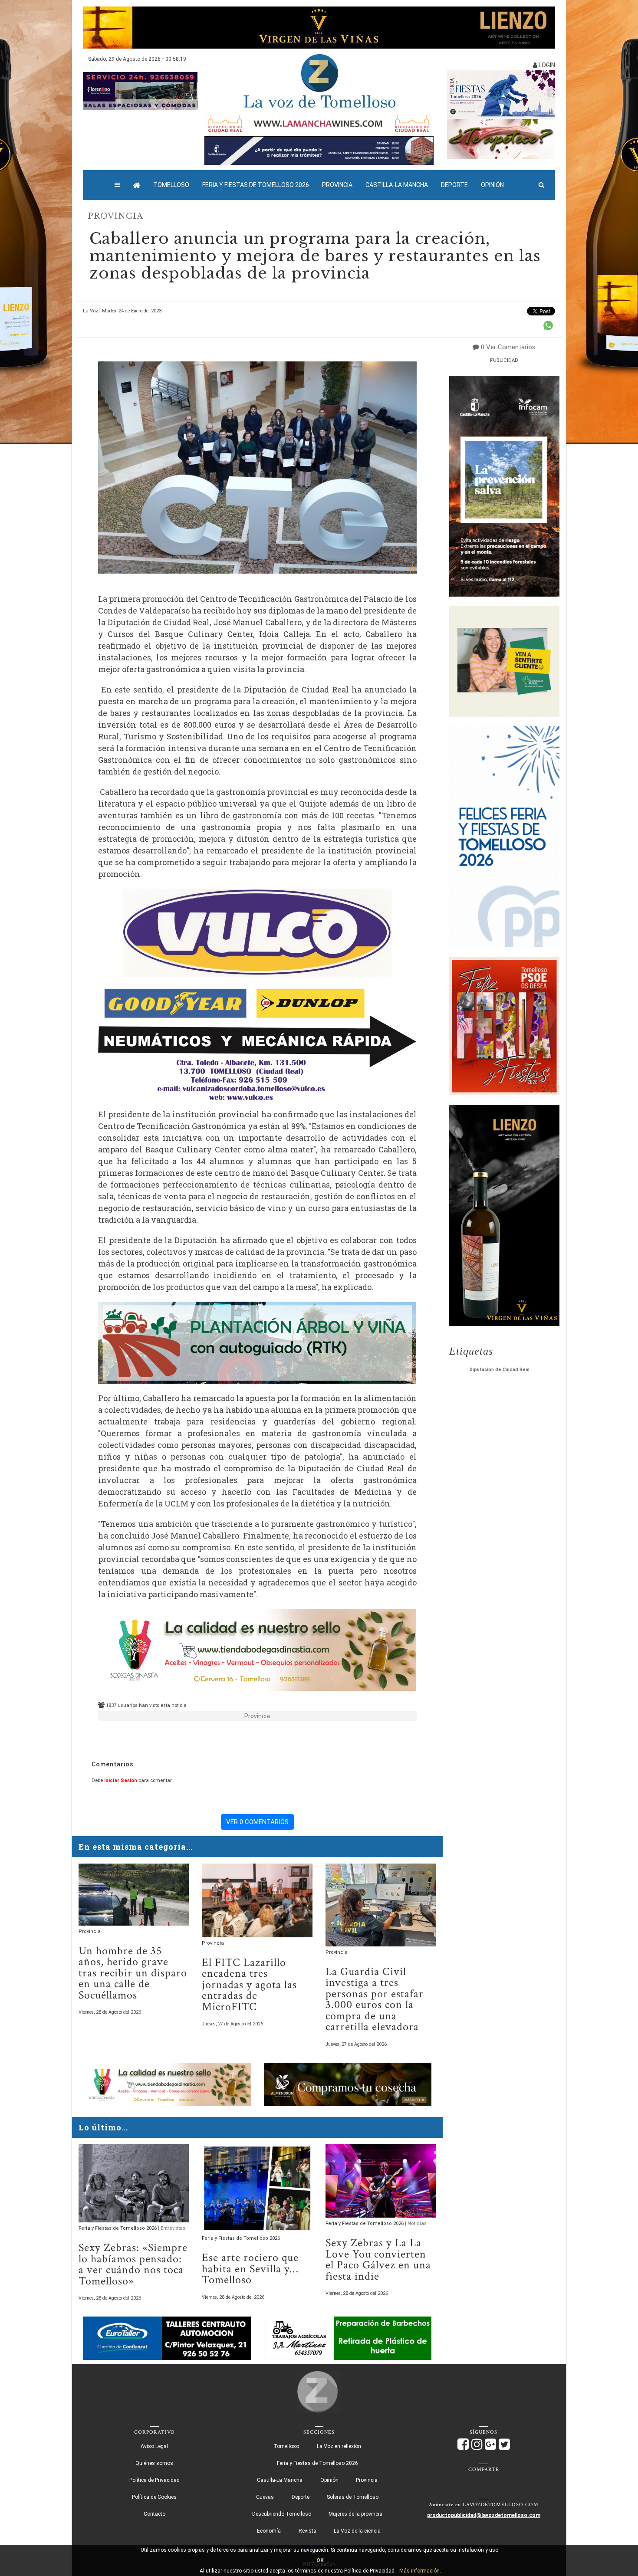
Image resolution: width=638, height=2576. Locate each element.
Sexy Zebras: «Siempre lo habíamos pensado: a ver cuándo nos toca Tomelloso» (133, 2264)
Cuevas (265, 2497)
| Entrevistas (172, 2228)
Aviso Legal (154, 2446)
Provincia (337, 185)
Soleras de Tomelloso (353, 2497)
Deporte (454, 185)
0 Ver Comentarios (508, 347)
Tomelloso (171, 185)
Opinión (492, 185)
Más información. (420, 2571)
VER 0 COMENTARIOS (257, 1822)
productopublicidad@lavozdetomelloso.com (484, 2515)
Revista (307, 2531)
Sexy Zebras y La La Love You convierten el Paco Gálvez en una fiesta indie (378, 2260)
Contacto (155, 2514)
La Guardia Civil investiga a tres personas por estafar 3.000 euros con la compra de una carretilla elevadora (375, 2000)
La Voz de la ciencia (357, 2531)
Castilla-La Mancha (397, 185)
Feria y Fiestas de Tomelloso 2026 (256, 185)
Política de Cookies (154, 2497)
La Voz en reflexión (339, 2446)
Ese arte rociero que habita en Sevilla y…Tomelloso (250, 2269)
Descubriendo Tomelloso (282, 2514)
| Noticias (416, 2223)
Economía (269, 2531)
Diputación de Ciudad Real (500, 1370)
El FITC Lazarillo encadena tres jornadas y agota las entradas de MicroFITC (249, 1985)
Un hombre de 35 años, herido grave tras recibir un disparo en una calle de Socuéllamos (133, 1973)
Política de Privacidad (155, 2480)
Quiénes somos (154, 2463)
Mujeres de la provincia (355, 2514)
